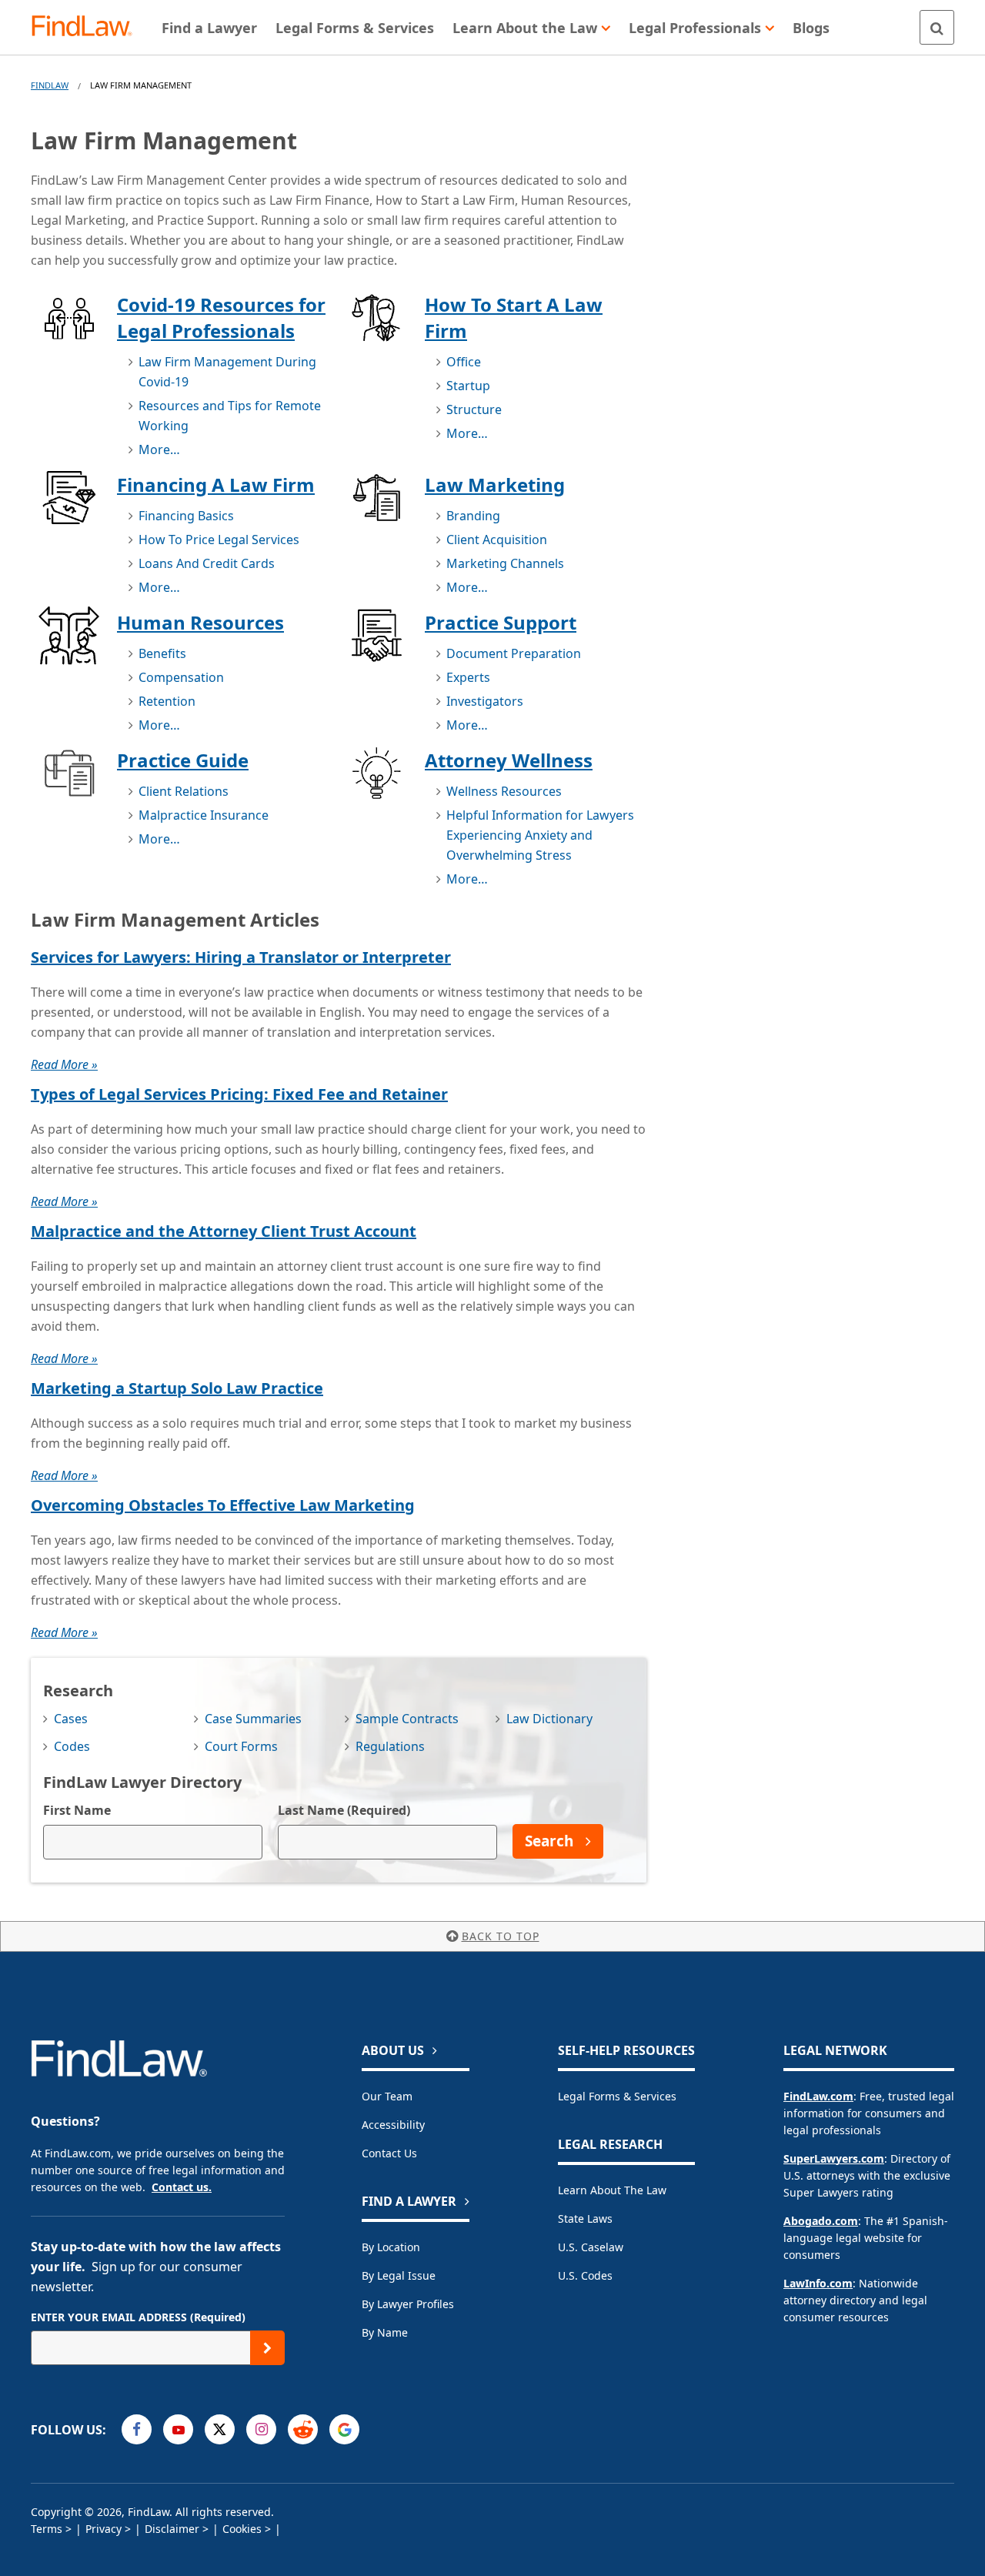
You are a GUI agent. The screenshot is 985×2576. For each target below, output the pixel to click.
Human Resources (200, 622)
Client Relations (184, 791)
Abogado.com (821, 2221)
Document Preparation (514, 653)
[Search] (937, 27)
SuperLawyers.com (834, 2158)
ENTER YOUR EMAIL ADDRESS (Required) (138, 2317)
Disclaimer (172, 2529)
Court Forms (241, 1746)
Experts (468, 677)
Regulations (390, 1746)
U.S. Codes (585, 2275)
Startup (468, 386)
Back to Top (501, 1936)
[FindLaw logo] (88, 27)
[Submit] (267, 2348)
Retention (167, 701)
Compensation (181, 677)
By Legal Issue (399, 2275)
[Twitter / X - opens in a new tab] (220, 2429)
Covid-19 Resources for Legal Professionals (221, 317)
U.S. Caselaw (591, 2247)
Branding (473, 516)
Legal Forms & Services (617, 2096)
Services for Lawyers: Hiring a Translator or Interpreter (241, 957)
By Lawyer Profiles (408, 2304)
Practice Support (501, 622)
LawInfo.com (818, 2283)
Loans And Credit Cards (207, 563)
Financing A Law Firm (216, 484)
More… (159, 449)
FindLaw (50, 85)
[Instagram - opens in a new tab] (261, 2429)
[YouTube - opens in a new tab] (178, 2429)
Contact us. (182, 2187)
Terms (47, 2529)
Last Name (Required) (344, 1810)
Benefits (162, 653)
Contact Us (389, 2153)
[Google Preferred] (344, 2429)
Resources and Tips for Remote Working (230, 416)
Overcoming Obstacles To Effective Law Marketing (223, 1505)
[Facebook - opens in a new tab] (137, 2429)
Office (464, 362)
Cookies (242, 2529)
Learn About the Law (612, 2190)
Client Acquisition (497, 540)
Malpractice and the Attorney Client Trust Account (224, 1231)
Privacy (104, 2529)
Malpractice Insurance (204, 815)
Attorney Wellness (509, 760)
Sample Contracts (407, 1719)
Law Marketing (495, 484)
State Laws (585, 2219)
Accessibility (393, 2125)
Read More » (64, 1064)
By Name (385, 2332)
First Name (77, 1810)
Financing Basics (186, 516)
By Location (391, 2247)
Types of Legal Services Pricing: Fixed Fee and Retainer (239, 1094)
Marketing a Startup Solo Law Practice (177, 1388)
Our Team (387, 2096)
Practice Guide (183, 760)
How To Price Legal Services (219, 540)
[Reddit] (303, 2429)
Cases (71, 1719)
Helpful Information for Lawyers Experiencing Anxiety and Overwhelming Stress (540, 835)
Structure (474, 409)
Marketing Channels (505, 563)
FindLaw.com (818, 2096)
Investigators (485, 701)
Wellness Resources (504, 791)
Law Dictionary (549, 1719)
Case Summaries (253, 1719)
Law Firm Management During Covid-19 (227, 372)
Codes (72, 1746)
